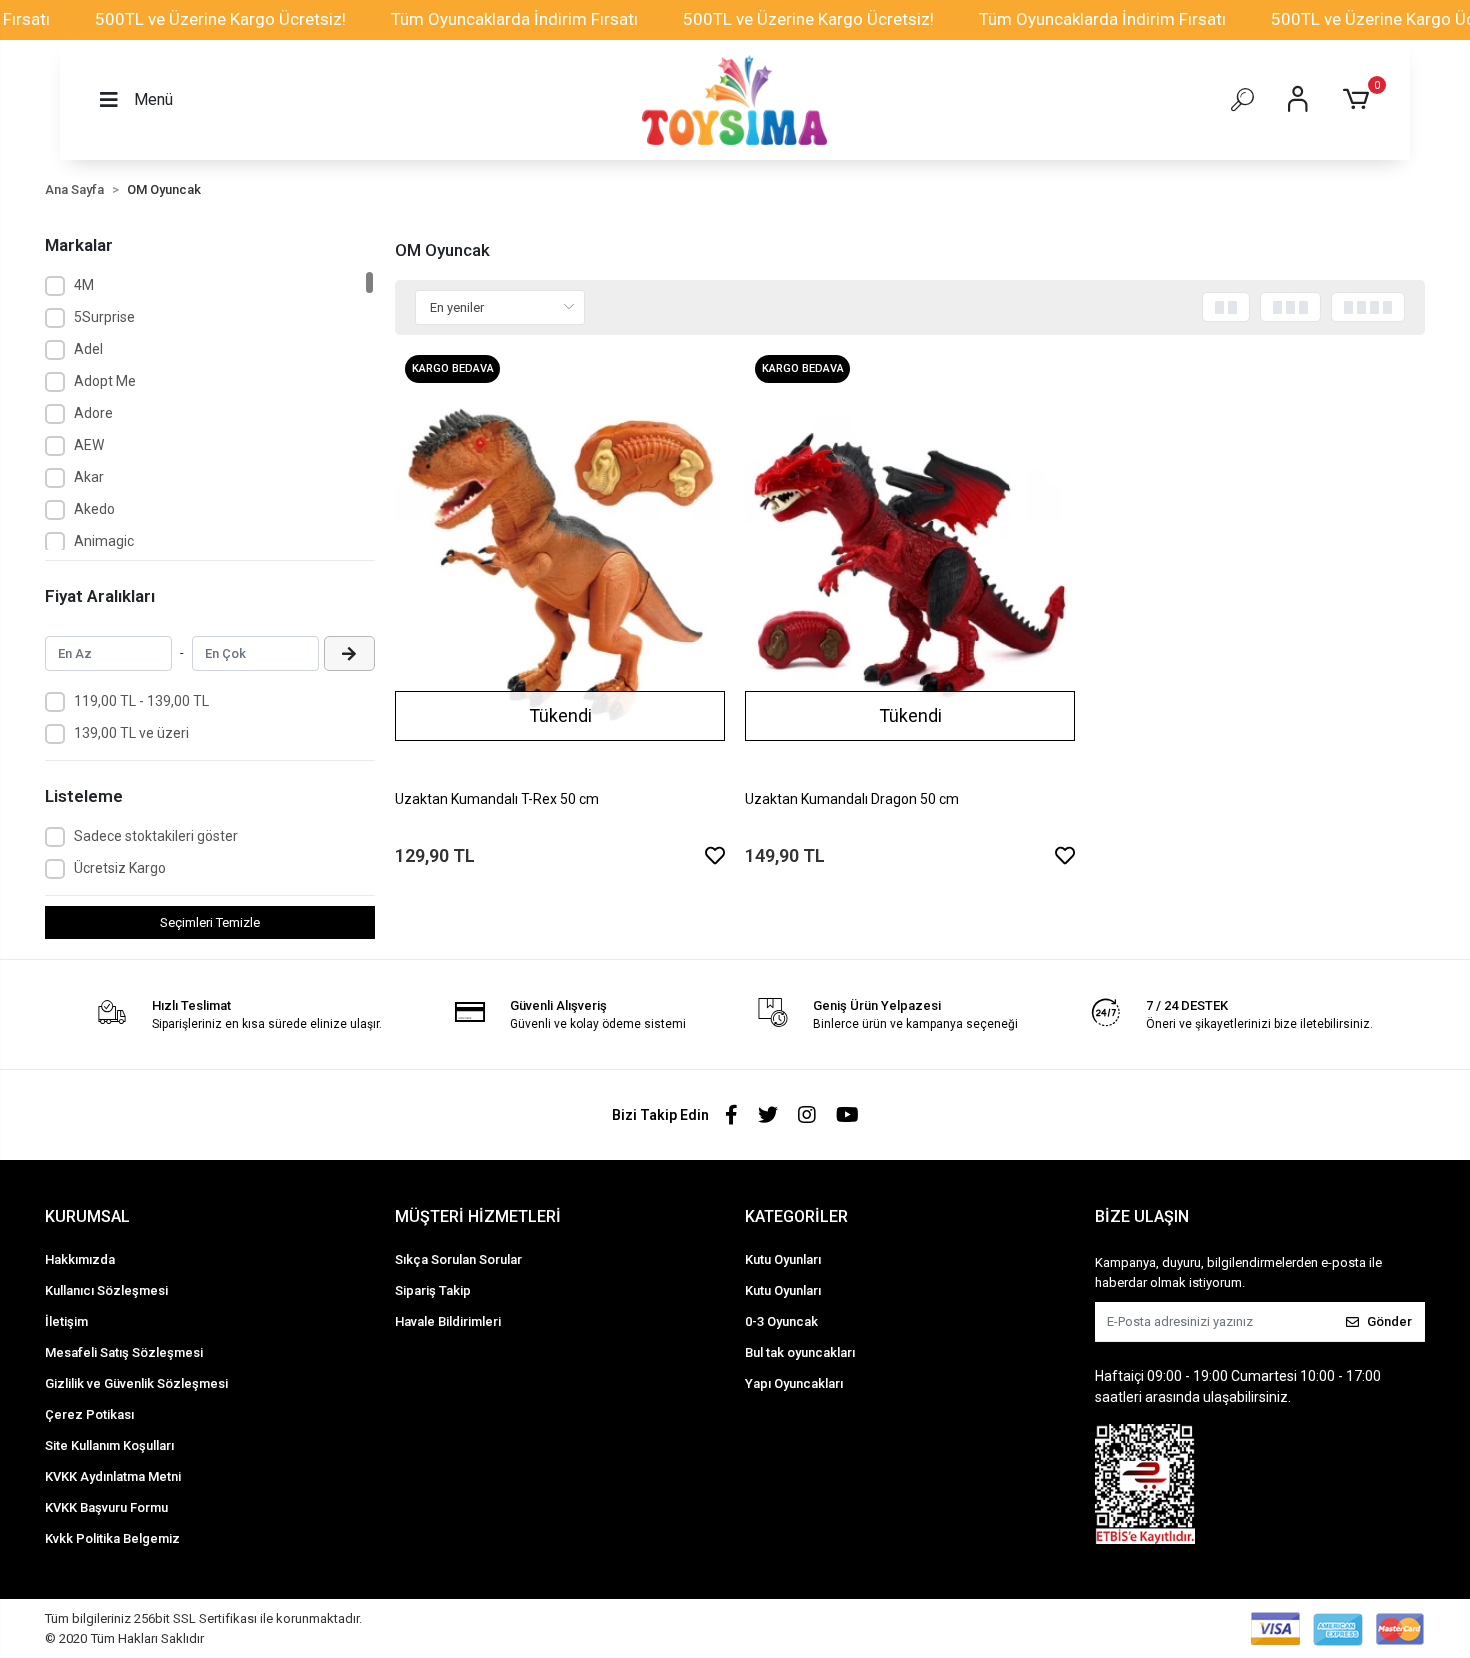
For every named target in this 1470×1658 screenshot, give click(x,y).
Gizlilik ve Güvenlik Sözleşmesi (136, 1383)
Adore (93, 413)
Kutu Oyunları (783, 1259)
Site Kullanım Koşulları (109, 1445)
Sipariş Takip (433, 1290)
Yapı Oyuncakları (794, 1383)
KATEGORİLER (796, 1216)
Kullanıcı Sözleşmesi (106, 1290)
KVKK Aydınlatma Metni (113, 1476)
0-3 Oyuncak (781, 1321)
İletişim (66, 1321)
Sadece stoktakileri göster (156, 836)
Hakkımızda (80, 1259)
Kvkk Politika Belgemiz (112, 1538)
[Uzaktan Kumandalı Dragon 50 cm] (910, 565)
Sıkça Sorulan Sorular (458, 1259)
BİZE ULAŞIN (1142, 1216)
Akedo (94, 509)
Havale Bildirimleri (448, 1321)
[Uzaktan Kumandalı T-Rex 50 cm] (560, 565)
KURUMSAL (87, 1216)
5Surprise (104, 317)
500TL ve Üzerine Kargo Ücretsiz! (220, 19)
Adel (88, 349)
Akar (89, 477)
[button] (1359, 100)
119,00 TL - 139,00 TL (141, 701)
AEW (89, 445)
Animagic (104, 541)
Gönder (1389, 1321)
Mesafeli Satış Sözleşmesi (124, 1352)
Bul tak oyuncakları (800, 1352)
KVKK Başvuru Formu (106, 1507)
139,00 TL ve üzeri (131, 733)
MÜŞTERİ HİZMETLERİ (478, 1216)
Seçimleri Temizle (210, 922)
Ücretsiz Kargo (120, 868)
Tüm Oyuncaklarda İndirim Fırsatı (514, 19)
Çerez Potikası (89, 1414)
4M (84, 285)
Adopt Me (105, 381)
